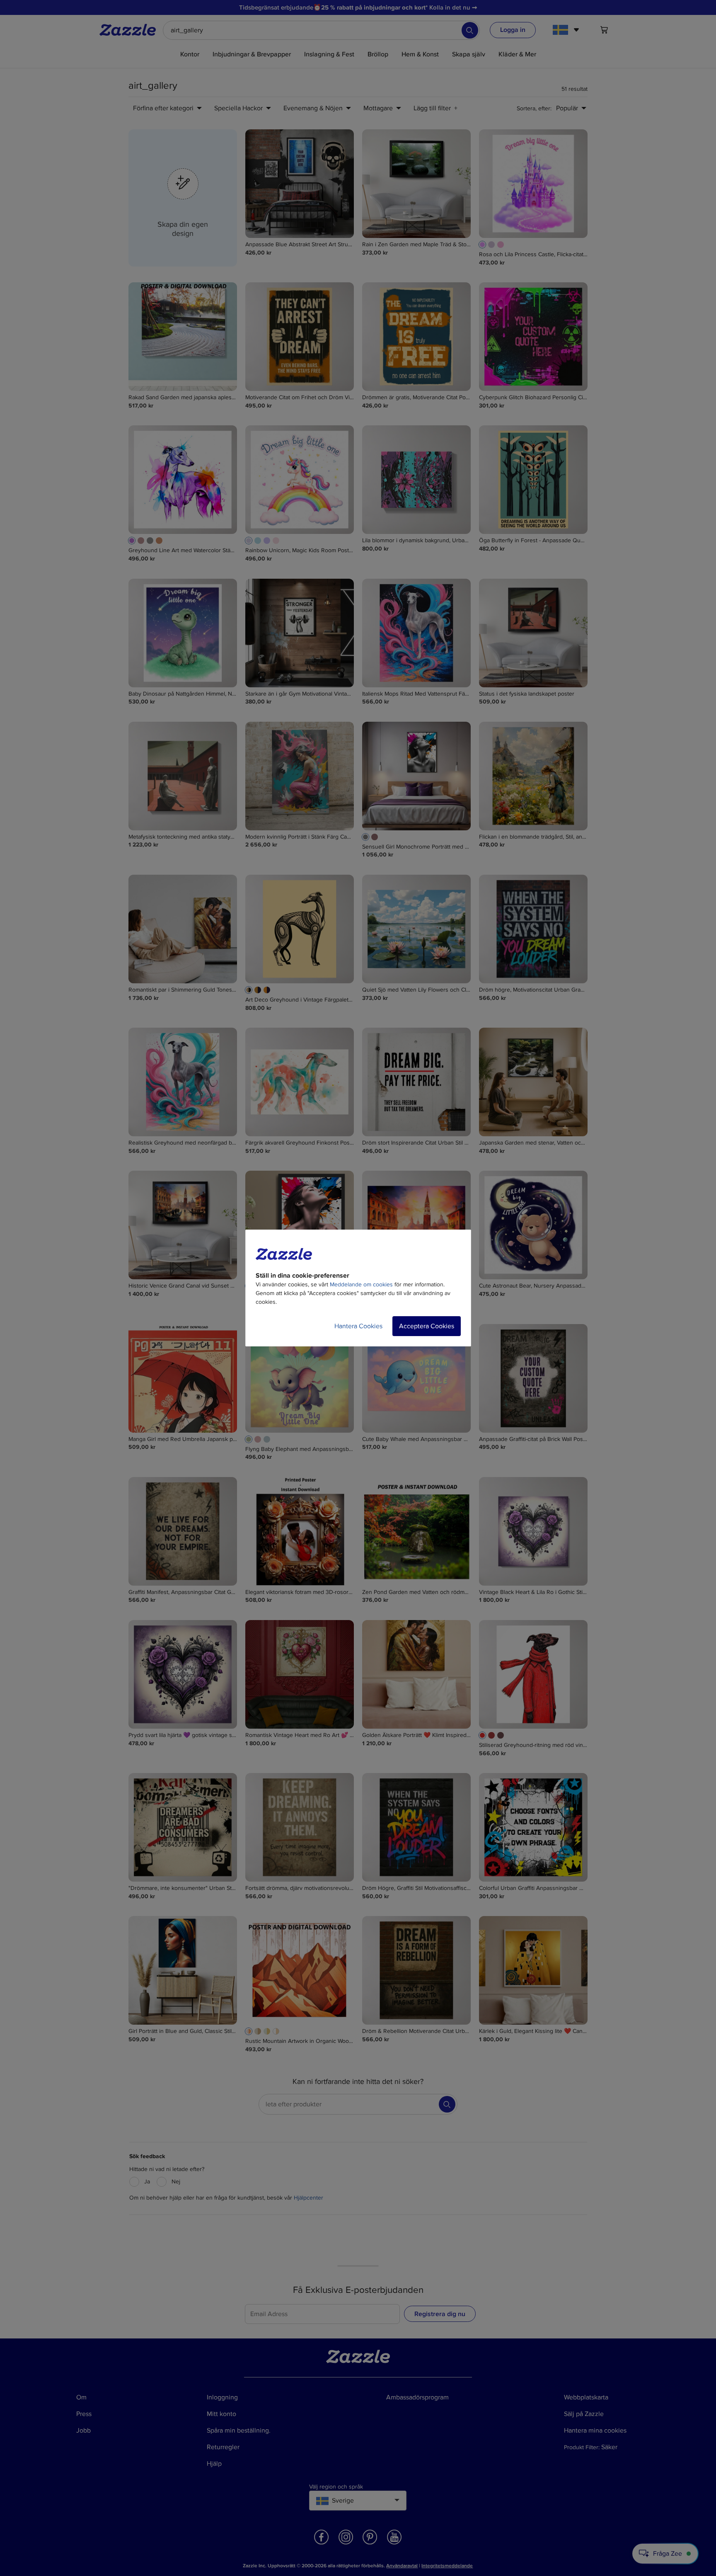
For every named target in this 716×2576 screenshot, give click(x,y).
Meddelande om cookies (361, 1284)
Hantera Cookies (358, 1326)
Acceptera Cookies (427, 1326)
